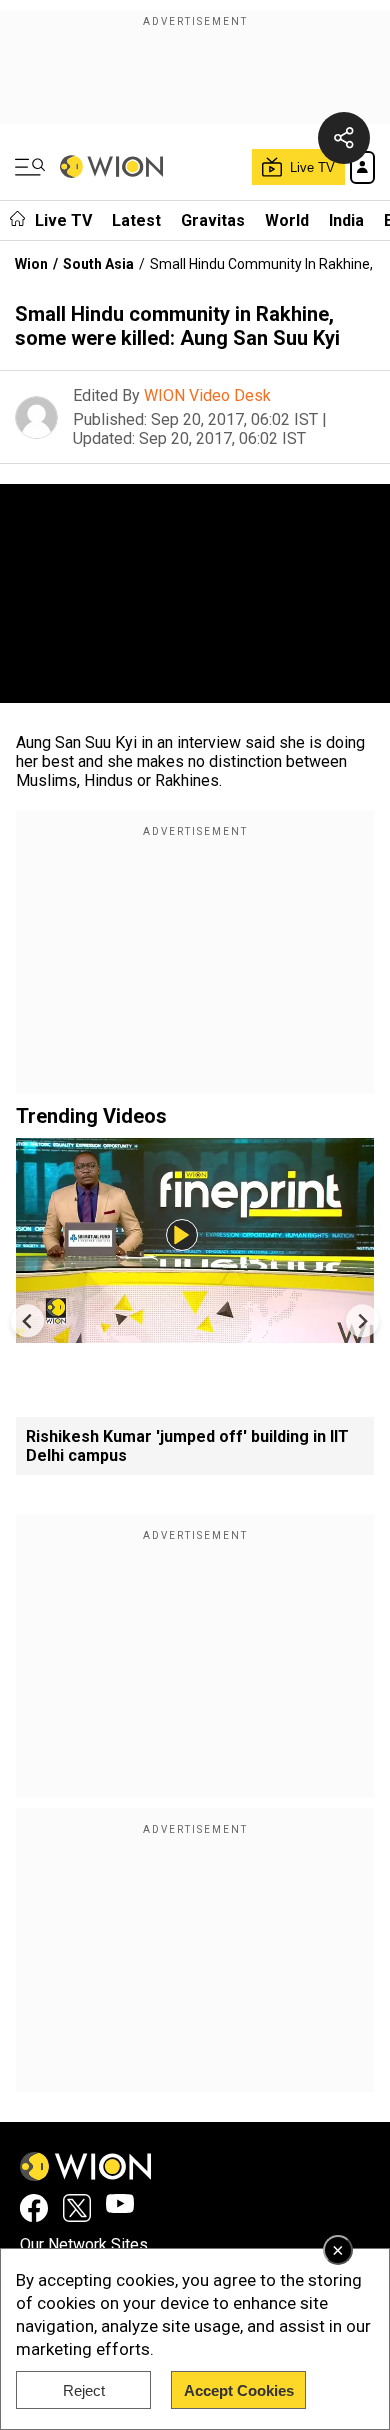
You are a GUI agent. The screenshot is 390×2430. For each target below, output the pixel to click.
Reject (84, 2390)
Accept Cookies (239, 2390)
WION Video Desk (207, 395)
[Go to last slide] (27, 1320)
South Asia (98, 264)
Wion (31, 264)
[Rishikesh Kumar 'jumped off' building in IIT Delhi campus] (195, 1333)
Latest (136, 220)
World (287, 220)
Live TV (63, 220)
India (346, 220)
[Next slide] (362, 1320)
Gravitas (213, 220)
